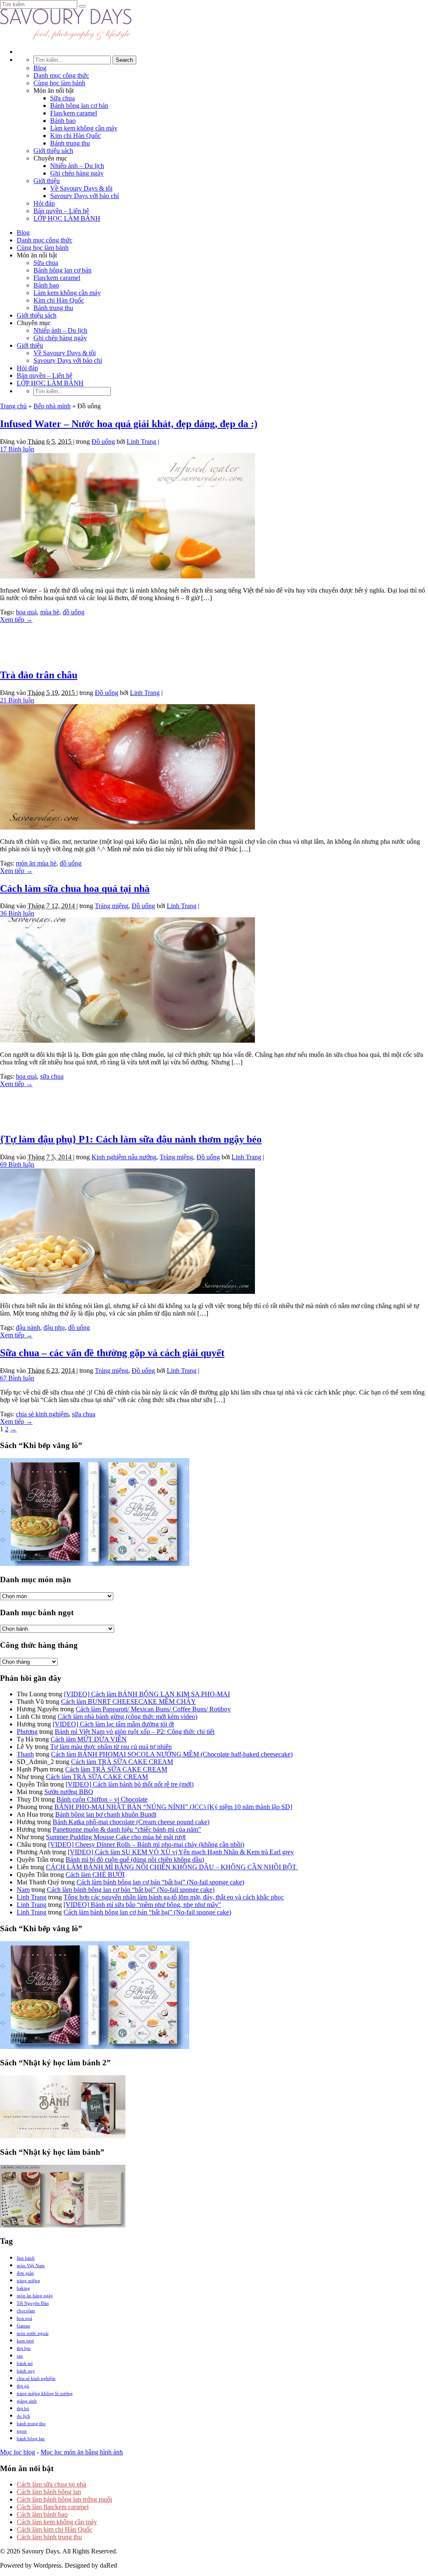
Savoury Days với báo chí (84, 196)
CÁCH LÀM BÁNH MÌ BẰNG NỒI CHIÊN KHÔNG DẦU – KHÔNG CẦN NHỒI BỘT (172, 1867)
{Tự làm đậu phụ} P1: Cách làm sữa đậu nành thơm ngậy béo (131, 1139)
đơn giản (25, 2273)
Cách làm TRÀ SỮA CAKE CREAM (122, 1762)
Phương (27, 1732)
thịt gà (23, 2386)
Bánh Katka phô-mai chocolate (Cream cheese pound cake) (131, 1822)
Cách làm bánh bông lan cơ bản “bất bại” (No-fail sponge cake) (160, 1882)
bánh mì (25, 2363)
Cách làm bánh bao (42, 2514)
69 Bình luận (17, 1165)
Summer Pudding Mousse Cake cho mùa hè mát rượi (116, 1837)
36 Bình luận (17, 913)
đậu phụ (54, 1327)
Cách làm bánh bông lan (49, 2492)
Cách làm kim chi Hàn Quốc (55, 2529)
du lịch (23, 2416)
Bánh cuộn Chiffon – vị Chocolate (102, 1799)
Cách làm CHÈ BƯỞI (95, 1875)
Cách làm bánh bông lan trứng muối (64, 2499)
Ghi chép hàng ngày (77, 173)
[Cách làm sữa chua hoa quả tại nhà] (127, 1040)
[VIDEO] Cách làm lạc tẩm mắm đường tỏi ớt (113, 1724)
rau (20, 2356)
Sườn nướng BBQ (69, 1792)
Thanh (25, 1754)
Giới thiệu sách (53, 151)
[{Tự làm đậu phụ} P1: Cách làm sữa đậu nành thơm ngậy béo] (127, 1292)
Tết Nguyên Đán (33, 2303)
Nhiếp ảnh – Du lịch (77, 166)
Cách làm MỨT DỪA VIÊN (89, 1739)
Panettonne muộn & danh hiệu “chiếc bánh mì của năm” (127, 1829)
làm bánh (26, 2258)
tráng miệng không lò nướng (45, 2393)
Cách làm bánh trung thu (49, 2537)
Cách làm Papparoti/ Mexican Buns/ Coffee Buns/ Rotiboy (153, 1709)
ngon (22, 2431)
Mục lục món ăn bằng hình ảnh (82, 2452)
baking (23, 2288)
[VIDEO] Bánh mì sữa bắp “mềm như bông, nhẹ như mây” (142, 1905)
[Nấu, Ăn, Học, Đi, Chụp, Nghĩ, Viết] (66, 37)
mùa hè (50, 612)
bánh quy (26, 2371)
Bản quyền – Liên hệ (61, 211)
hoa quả (26, 612)
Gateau (23, 2326)
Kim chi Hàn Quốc (75, 136)
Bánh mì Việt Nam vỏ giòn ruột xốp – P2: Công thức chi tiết (135, 1732)
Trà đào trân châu (39, 675)
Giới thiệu (47, 181)
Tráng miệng (112, 906)
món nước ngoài (33, 2333)
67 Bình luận (17, 1378)
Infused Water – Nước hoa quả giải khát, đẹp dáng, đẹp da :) (129, 424)
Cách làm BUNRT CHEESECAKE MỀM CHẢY (129, 1702)
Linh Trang (141, 442)
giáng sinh (27, 2401)
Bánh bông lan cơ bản (79, 106)
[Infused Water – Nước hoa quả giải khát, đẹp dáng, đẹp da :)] (127, 576)
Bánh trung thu (70, 143)
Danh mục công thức (61, 75)
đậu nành (28, 1327)
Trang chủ (13, 406)
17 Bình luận (17, 449)
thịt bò (23, 2408)
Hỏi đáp (44, 203)
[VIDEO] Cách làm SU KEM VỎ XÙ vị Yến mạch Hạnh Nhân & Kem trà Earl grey (181, 1852)
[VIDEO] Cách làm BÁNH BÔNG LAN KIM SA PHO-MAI (147, 1694)
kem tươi (25, 2341)
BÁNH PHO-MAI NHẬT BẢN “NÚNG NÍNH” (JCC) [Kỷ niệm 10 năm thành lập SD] (173, 1807)
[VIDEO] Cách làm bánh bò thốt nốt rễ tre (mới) (130, 1784)
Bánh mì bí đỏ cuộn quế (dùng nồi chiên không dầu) (135, 1859)
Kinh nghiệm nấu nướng (124, 1157)
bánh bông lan (31, 2439)
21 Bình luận (17, 700)
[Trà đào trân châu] (127, 827)
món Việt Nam (31, 2265)
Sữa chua (62, 98)
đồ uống (74, 612)
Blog (40, 68)
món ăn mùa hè (36, 863)
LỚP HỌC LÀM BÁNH (67, 218)
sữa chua (52, 1076)
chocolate (26, 2311)
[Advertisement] (214, 642)
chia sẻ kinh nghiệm (42, 1414)
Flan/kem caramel (74, 113)
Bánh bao (63, 121)
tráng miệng (28, 2281)
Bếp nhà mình (52, 406)
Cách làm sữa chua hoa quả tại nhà (75, 888)
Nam (23, 1890)
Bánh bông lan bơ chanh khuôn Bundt (106, 1814)
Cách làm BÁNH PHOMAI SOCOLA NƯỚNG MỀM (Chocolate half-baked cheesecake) (172, 1754)
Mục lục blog (18, 2452)
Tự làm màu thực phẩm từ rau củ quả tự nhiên (111, 1747)
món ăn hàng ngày (35, 2296)
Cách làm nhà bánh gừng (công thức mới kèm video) (127, 1717)
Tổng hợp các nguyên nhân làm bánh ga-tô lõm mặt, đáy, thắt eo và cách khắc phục (174, 1897)
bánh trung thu (31, 2423)
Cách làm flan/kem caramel (53, 2507)
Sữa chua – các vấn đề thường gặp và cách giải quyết (112, 1353)
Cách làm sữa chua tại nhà (51, 2484)
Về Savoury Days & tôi (81, 188)
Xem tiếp (16, 620)
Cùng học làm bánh (59, 83)
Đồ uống (103, 442)
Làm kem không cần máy (84, 128)
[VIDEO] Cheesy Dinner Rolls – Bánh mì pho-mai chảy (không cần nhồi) (146, 1844)
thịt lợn (24, 2348)
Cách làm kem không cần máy (57, 2522)
